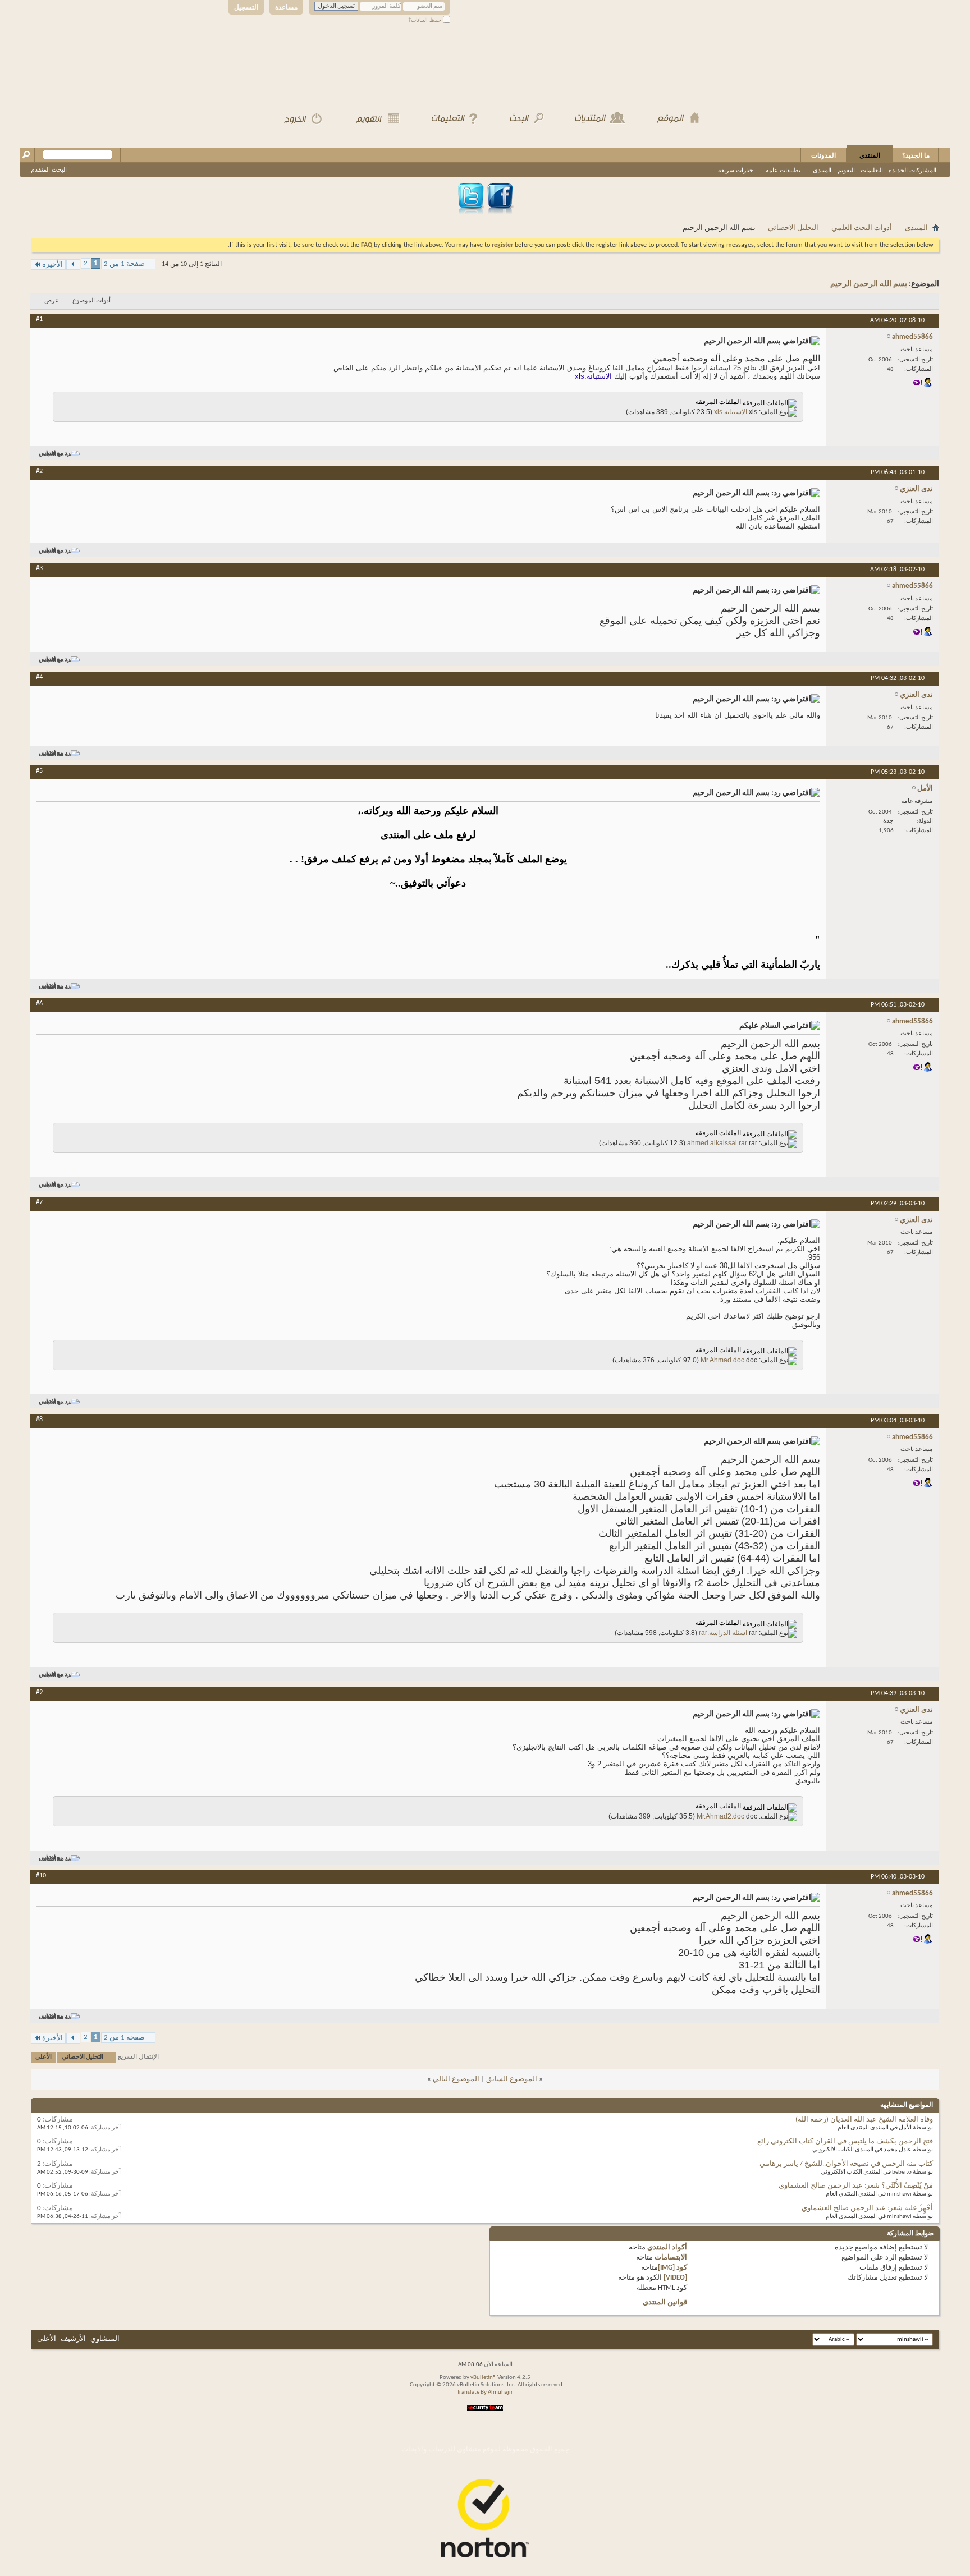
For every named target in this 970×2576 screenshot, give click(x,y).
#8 (39, 1420)
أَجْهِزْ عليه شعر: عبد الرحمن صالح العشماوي (867, 2208)
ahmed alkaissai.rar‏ (717, 1143)
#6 (39, 1004)
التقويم (846, 170)
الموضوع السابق (512, 2079)
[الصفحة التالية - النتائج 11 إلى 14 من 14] (73, 265)
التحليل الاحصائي (793, 228)
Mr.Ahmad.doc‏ (722, 1360)
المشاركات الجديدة (912, 170)
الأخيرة (52, 265)
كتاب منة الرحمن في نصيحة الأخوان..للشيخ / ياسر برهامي (846, 2164)
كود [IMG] (672, 2268)
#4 (39, 677)
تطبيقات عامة (783, 170)
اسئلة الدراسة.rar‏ (723, 1633)
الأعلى (44, 2057)
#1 (39, 319)
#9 (39, 1692)
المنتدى (870, 155)
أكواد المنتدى (667, 2247)
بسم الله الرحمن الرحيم (869, 284)
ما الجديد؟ (916, 155)
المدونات (823, 155)
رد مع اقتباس (54, 454)
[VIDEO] (675, 2278)
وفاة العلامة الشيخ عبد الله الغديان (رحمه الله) (864, 2120)
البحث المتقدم (49, 169)
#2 (39, 471)
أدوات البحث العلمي (862, 228)
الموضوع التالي (456, 2079)
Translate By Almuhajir (485, 2392)
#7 (39, 1202)
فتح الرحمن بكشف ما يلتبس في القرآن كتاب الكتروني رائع (845, 2141)
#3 (39, 568)
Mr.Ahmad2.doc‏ (720, 1816)
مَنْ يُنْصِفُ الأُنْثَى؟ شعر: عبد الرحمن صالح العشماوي (856, 2186)
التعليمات (872, 170)
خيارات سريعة (736, 170)
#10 (41, 1876)
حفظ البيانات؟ (425, 20)
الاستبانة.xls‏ (731, 412)
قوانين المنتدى (665, 2302)
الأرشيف (73, 2339)
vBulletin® (483, 2378)
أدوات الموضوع (91, 301)
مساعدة (286, 7)
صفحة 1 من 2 (124, 264)
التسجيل (246, 7)
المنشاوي (105, 2339)
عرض (52, 301)
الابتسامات (671, 2258)
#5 (39, 771)
